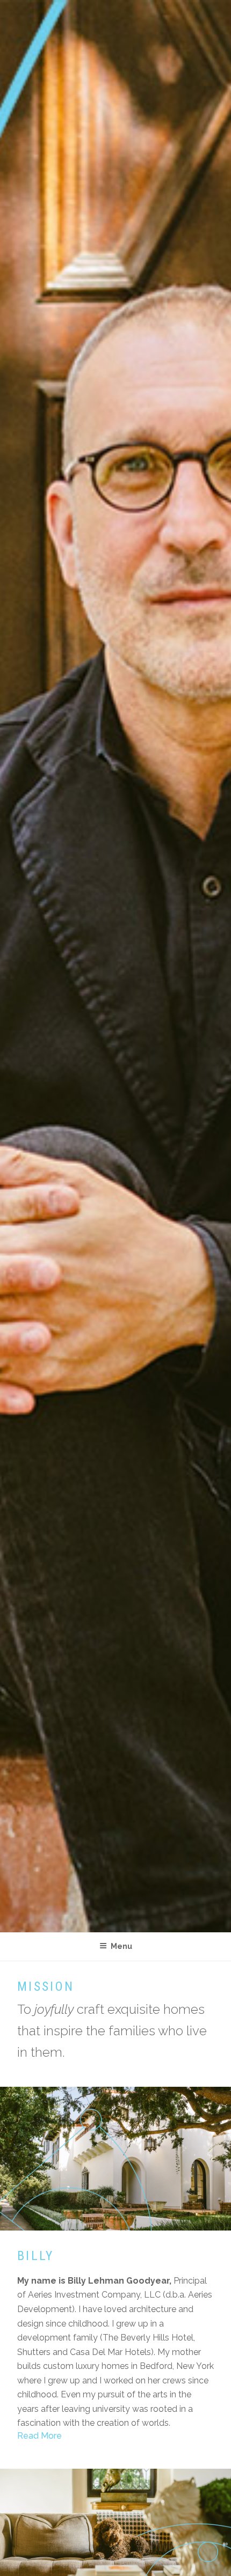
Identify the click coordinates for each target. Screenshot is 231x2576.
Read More (39, 2436)
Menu (121, 1946)
